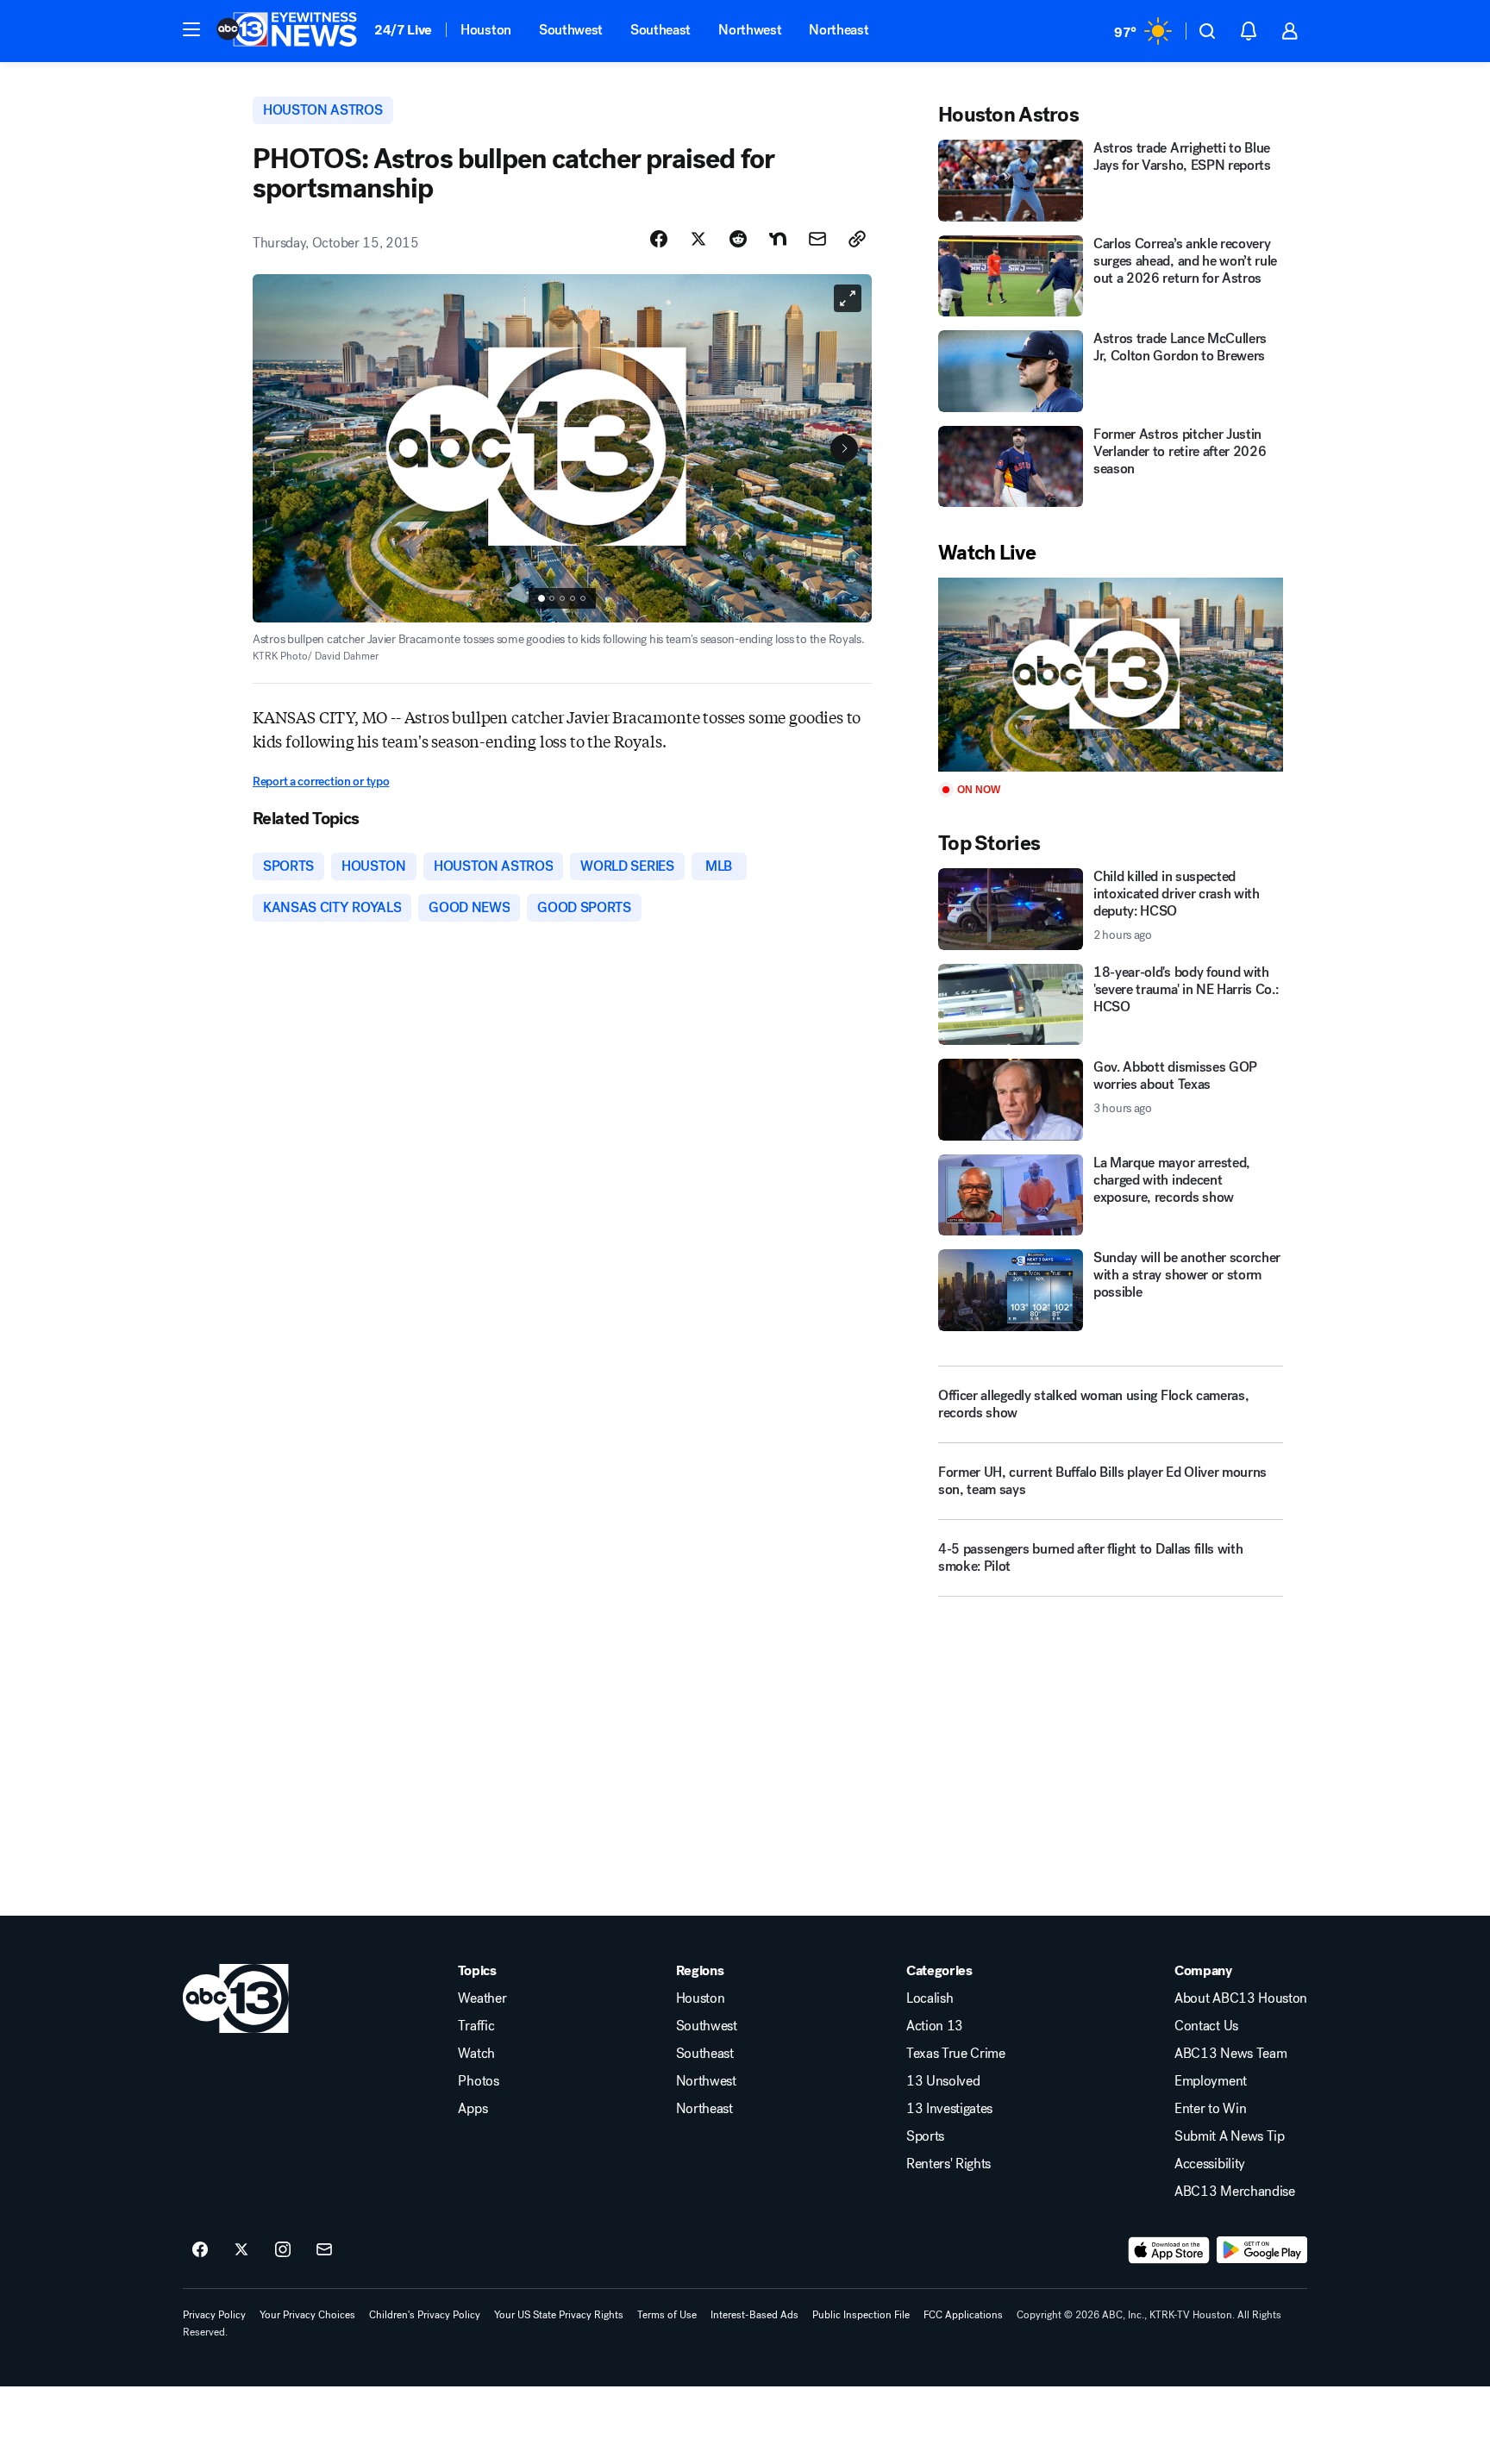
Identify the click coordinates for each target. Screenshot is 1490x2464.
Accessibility (1210, 2164)
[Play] (1111, 675)
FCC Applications (963, 2315)
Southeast (660, 30)
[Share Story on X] (698, 239)
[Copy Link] (857, 239)
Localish (930, 1998)
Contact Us (1206, 2026)
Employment (1211, 2081)
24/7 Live (403, 30)
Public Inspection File (861, 2315)
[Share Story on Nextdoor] (778, 239)
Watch (476, 2054)
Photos (478, 2081)
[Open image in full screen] (848, 298)
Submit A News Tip (1230, 2136)
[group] (562, 598)
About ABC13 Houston (1241, 1998)
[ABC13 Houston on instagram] (283, 2250)
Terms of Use (667, 2315)
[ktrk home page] (236, 1998)
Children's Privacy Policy (425, 2315)
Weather (482, 1998)
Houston (486, 30)
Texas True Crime (956, 2054)
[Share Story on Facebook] (659, 239)
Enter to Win (1210, 2109)
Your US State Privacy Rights (559, 2315)
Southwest (571, 30)
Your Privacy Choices (307, 2315)
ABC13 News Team (1230, 2054)
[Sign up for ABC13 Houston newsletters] (324, 2250)
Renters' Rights (948, 2164)
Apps (473, 2109)
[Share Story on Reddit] (738, 239)
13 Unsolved (943, 2081)
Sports (925, 2136)
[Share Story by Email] (817, 239)
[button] (191, 29)
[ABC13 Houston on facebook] (200, 2250)
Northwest (750, 30)
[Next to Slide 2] (844, 448)
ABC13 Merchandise (1235, 2192)
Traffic (476, 2026)
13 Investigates (949, 2109)
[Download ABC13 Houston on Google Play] (1262, 2250)
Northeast (839, 30)
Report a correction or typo (321, 782)
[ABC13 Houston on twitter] (241, 2250)
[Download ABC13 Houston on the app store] (1169, 2250)
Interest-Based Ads (754, 2315)
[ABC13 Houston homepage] (287, 31)
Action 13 (935, 2026)
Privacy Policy (214, 2315)
